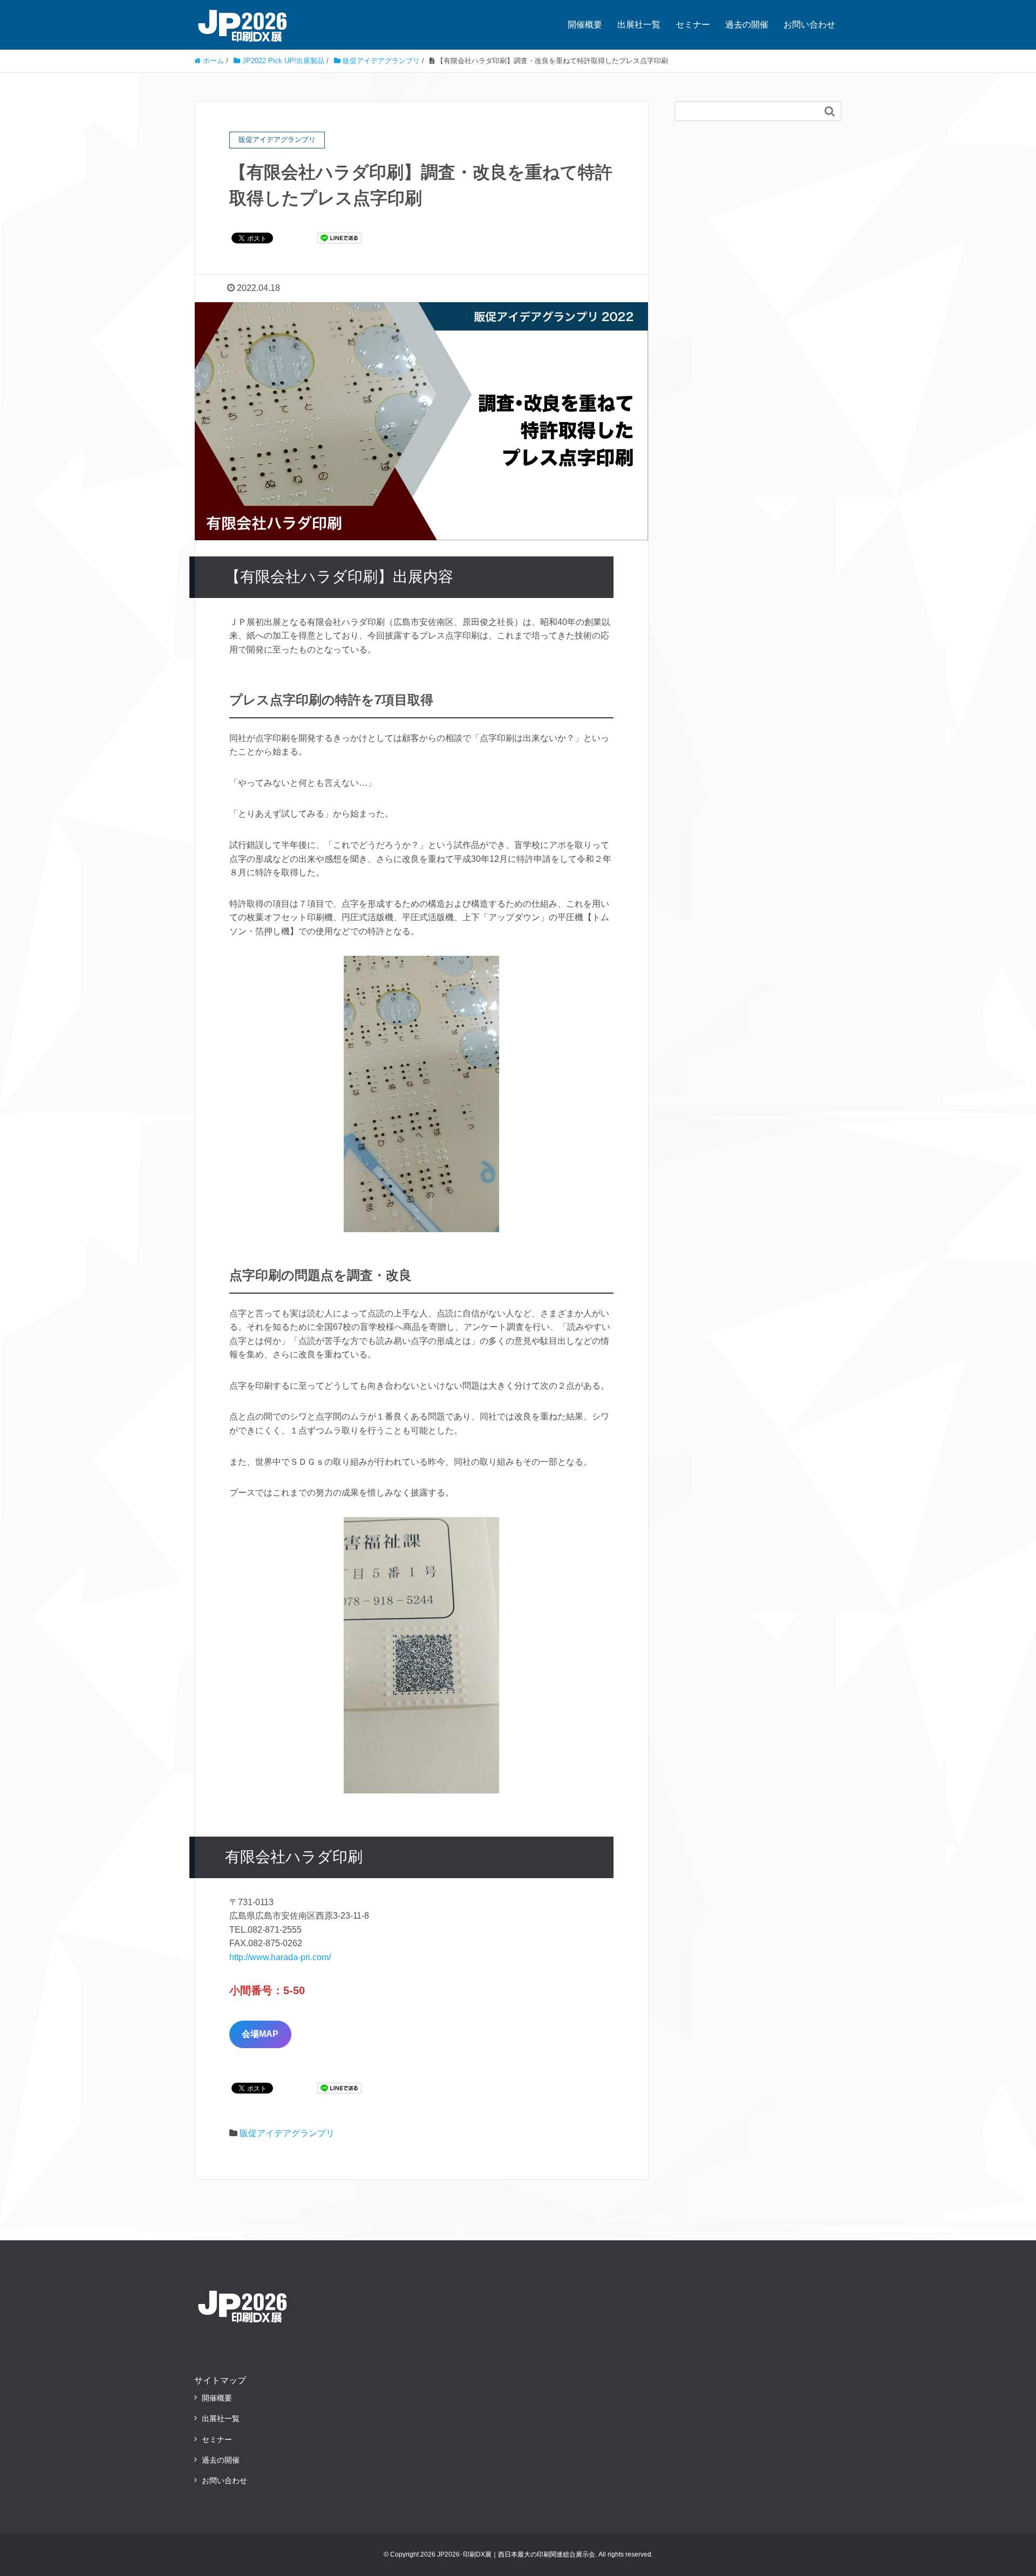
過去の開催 (747, 25)
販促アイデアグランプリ (287, 2133)
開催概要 (585, 25)
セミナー (693, 25)
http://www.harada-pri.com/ (280, 1957)
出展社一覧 (639, 25)
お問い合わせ (809, 25)
